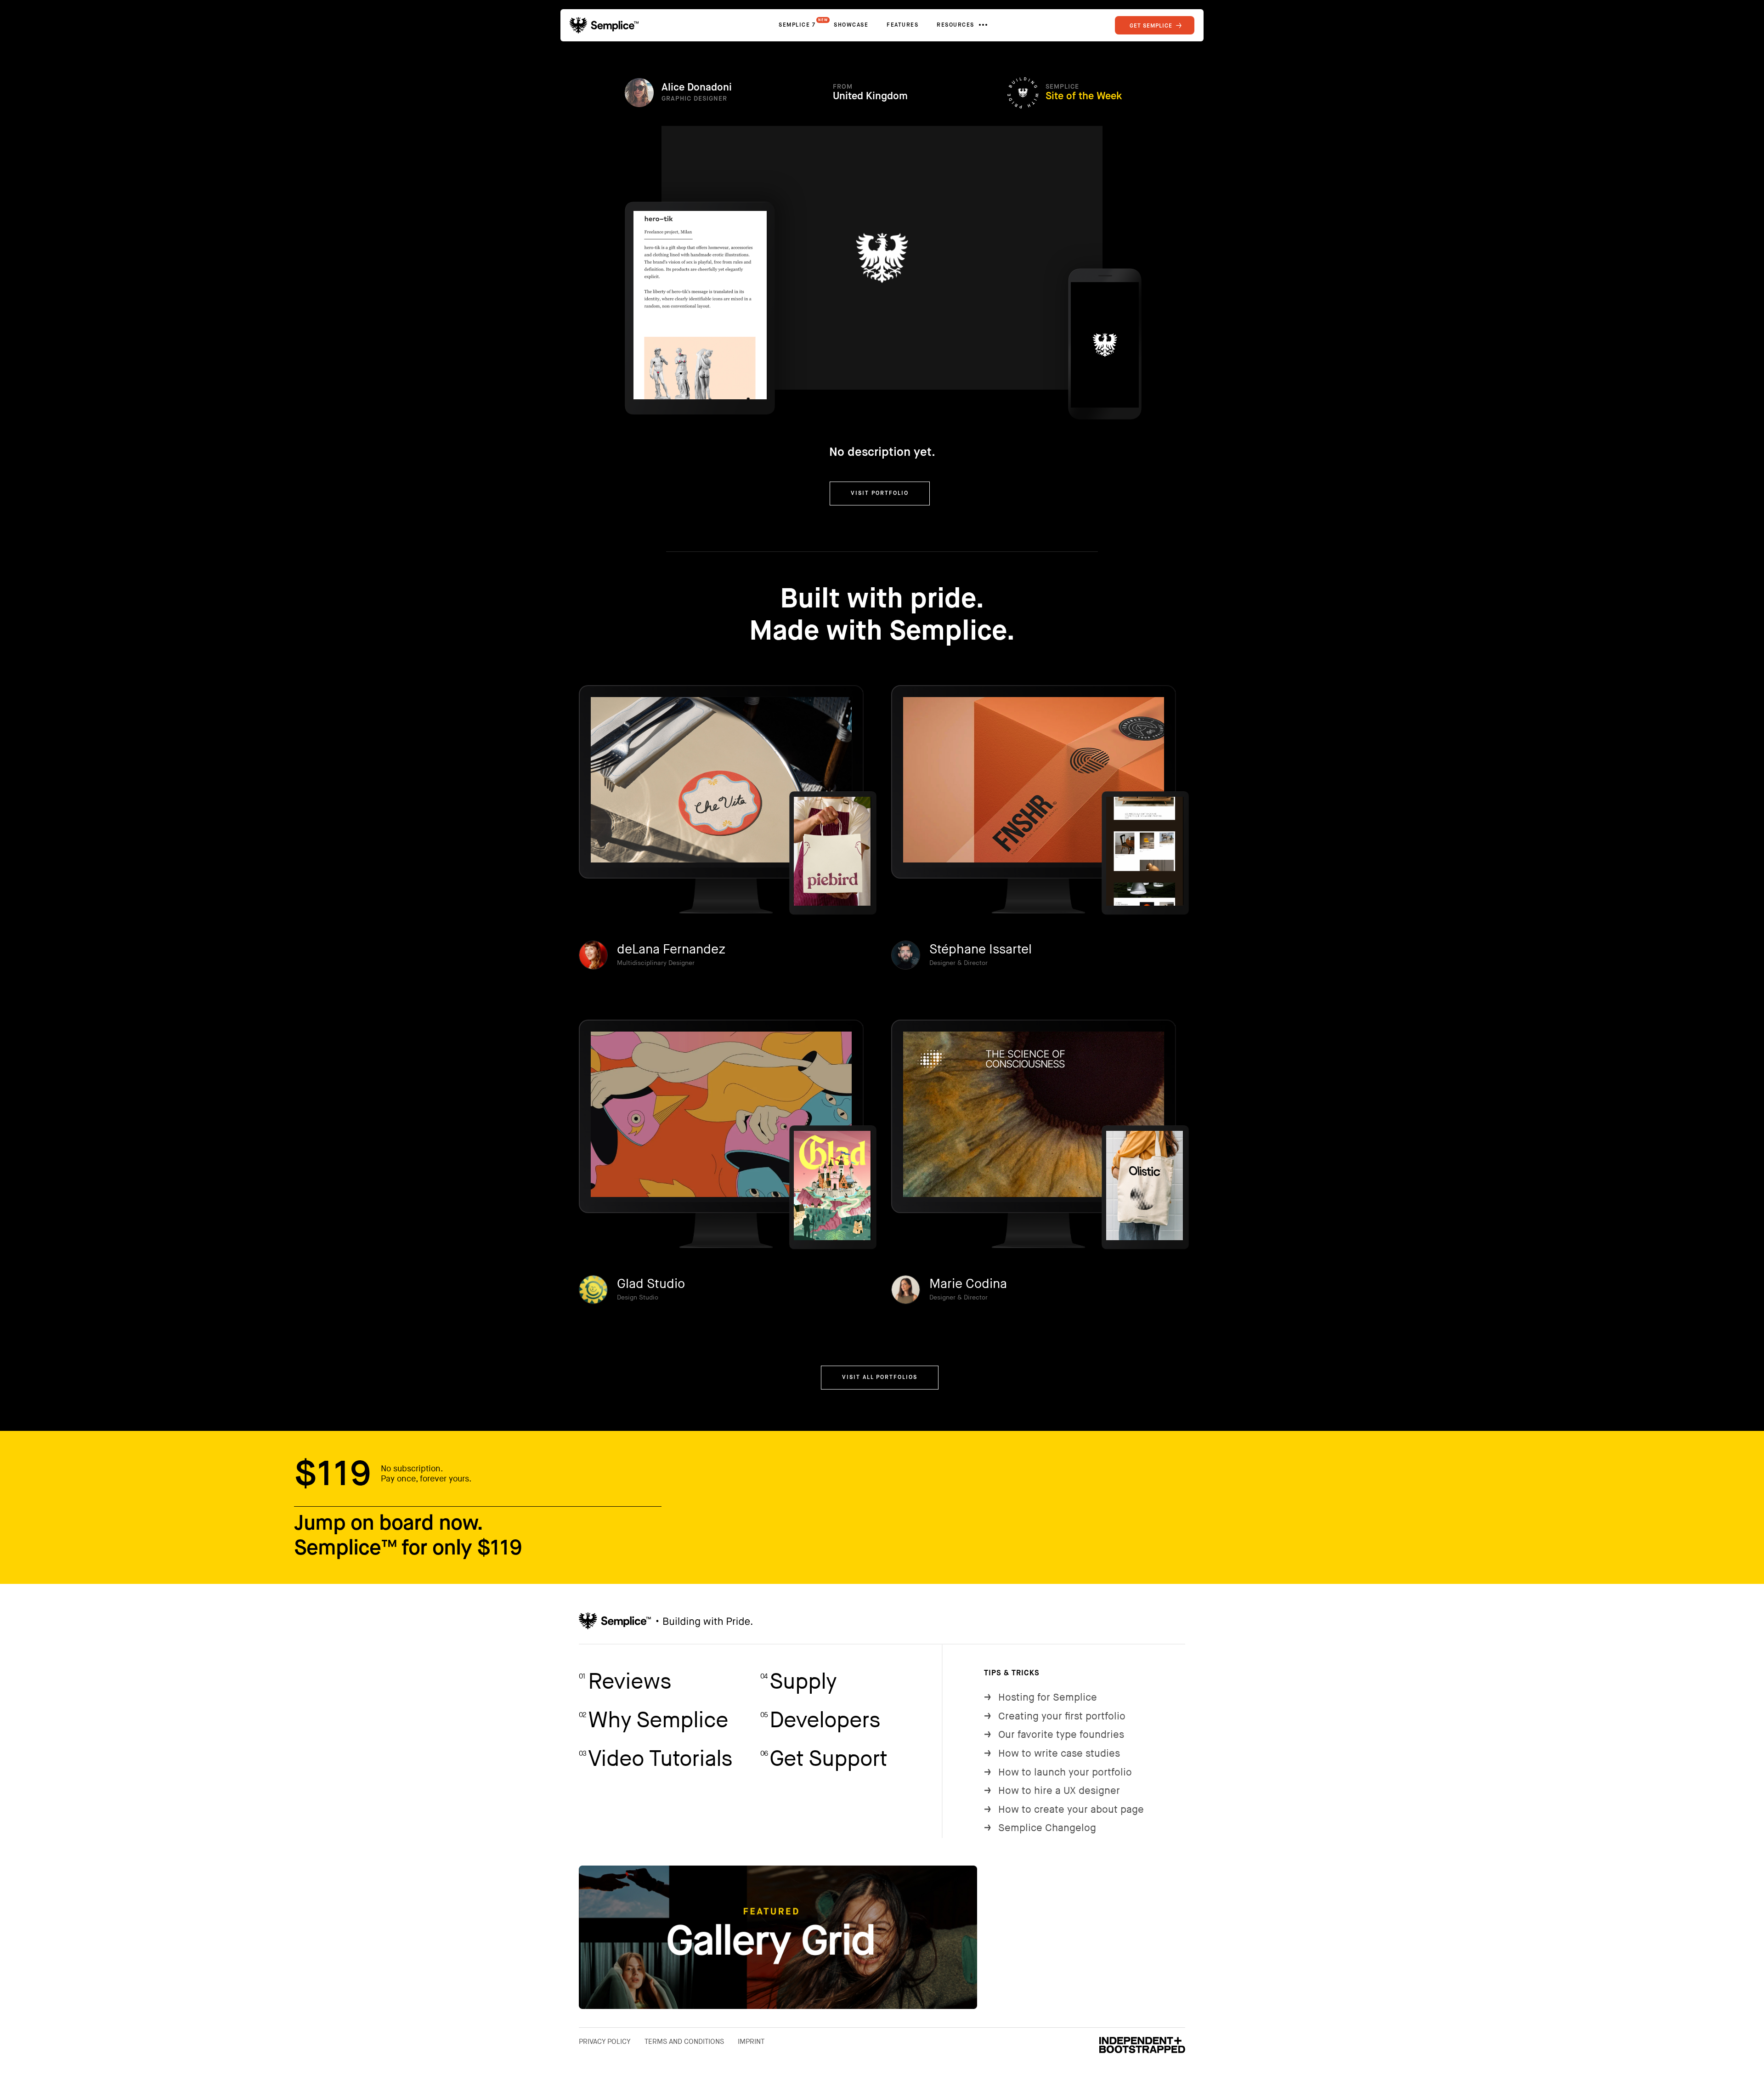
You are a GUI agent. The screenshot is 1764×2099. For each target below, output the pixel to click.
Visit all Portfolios (880, 1378)
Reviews (625, 1682)
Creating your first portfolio (1055, 1716)
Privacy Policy (605, 2042)
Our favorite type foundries (1054, 1735)
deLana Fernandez (671, 950)
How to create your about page (1064, 1810)
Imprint (751, 2042)
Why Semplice (653, 1721)
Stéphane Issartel (981, 950)
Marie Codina (968, 1284)
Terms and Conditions (684, 2042)
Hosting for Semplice (1040, 1698)
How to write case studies (1052, 1754)
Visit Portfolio (880, 494)
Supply (798, 1682)
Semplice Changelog (1040, 1828)
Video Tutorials (656, 1759)
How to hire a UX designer (1052, 1791)
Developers (820, 1721)
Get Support (824, 1759)
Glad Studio (651, 1284)
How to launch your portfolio (1058, 1773)
